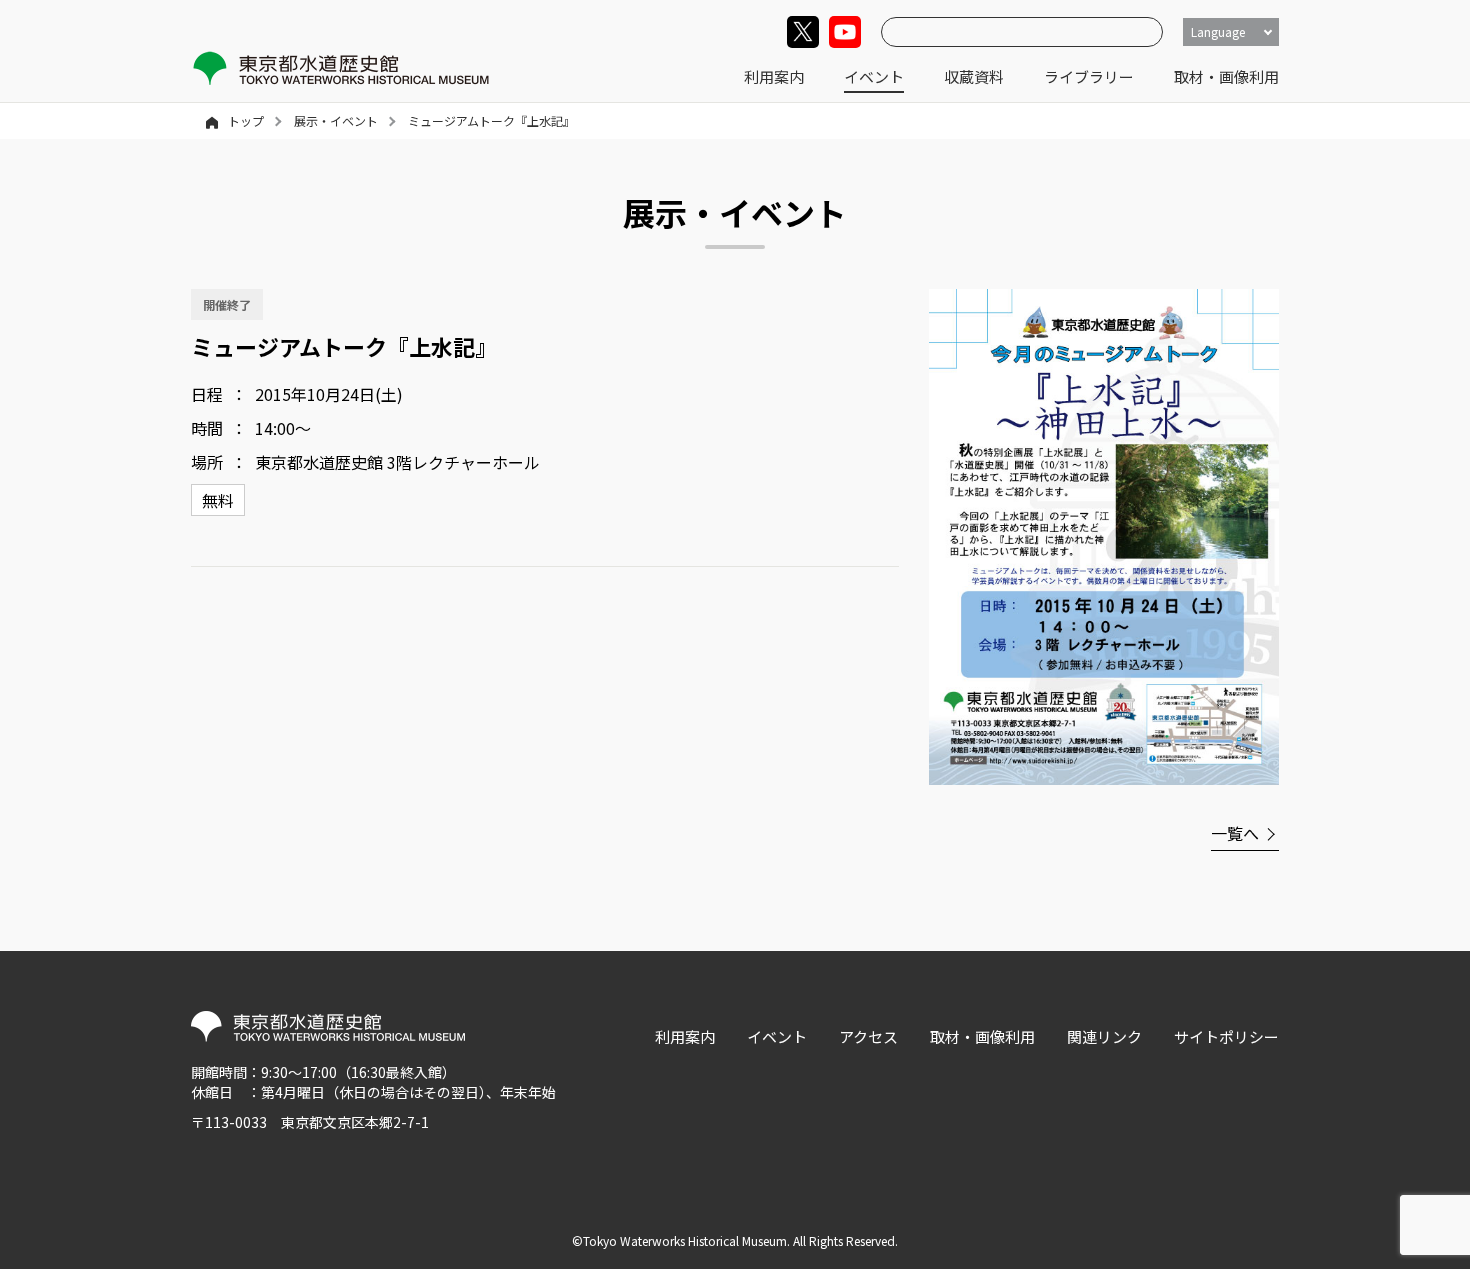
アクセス (868, 1036)
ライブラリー (1089, 76)
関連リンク (1104, 1036)
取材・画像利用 (1226, 76)
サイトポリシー (1226, 1036)
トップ (246, 120)
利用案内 (774, 76)
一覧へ (1235, 833)
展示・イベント (336, 120)
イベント (874, 76)
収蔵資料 (974, 76)
